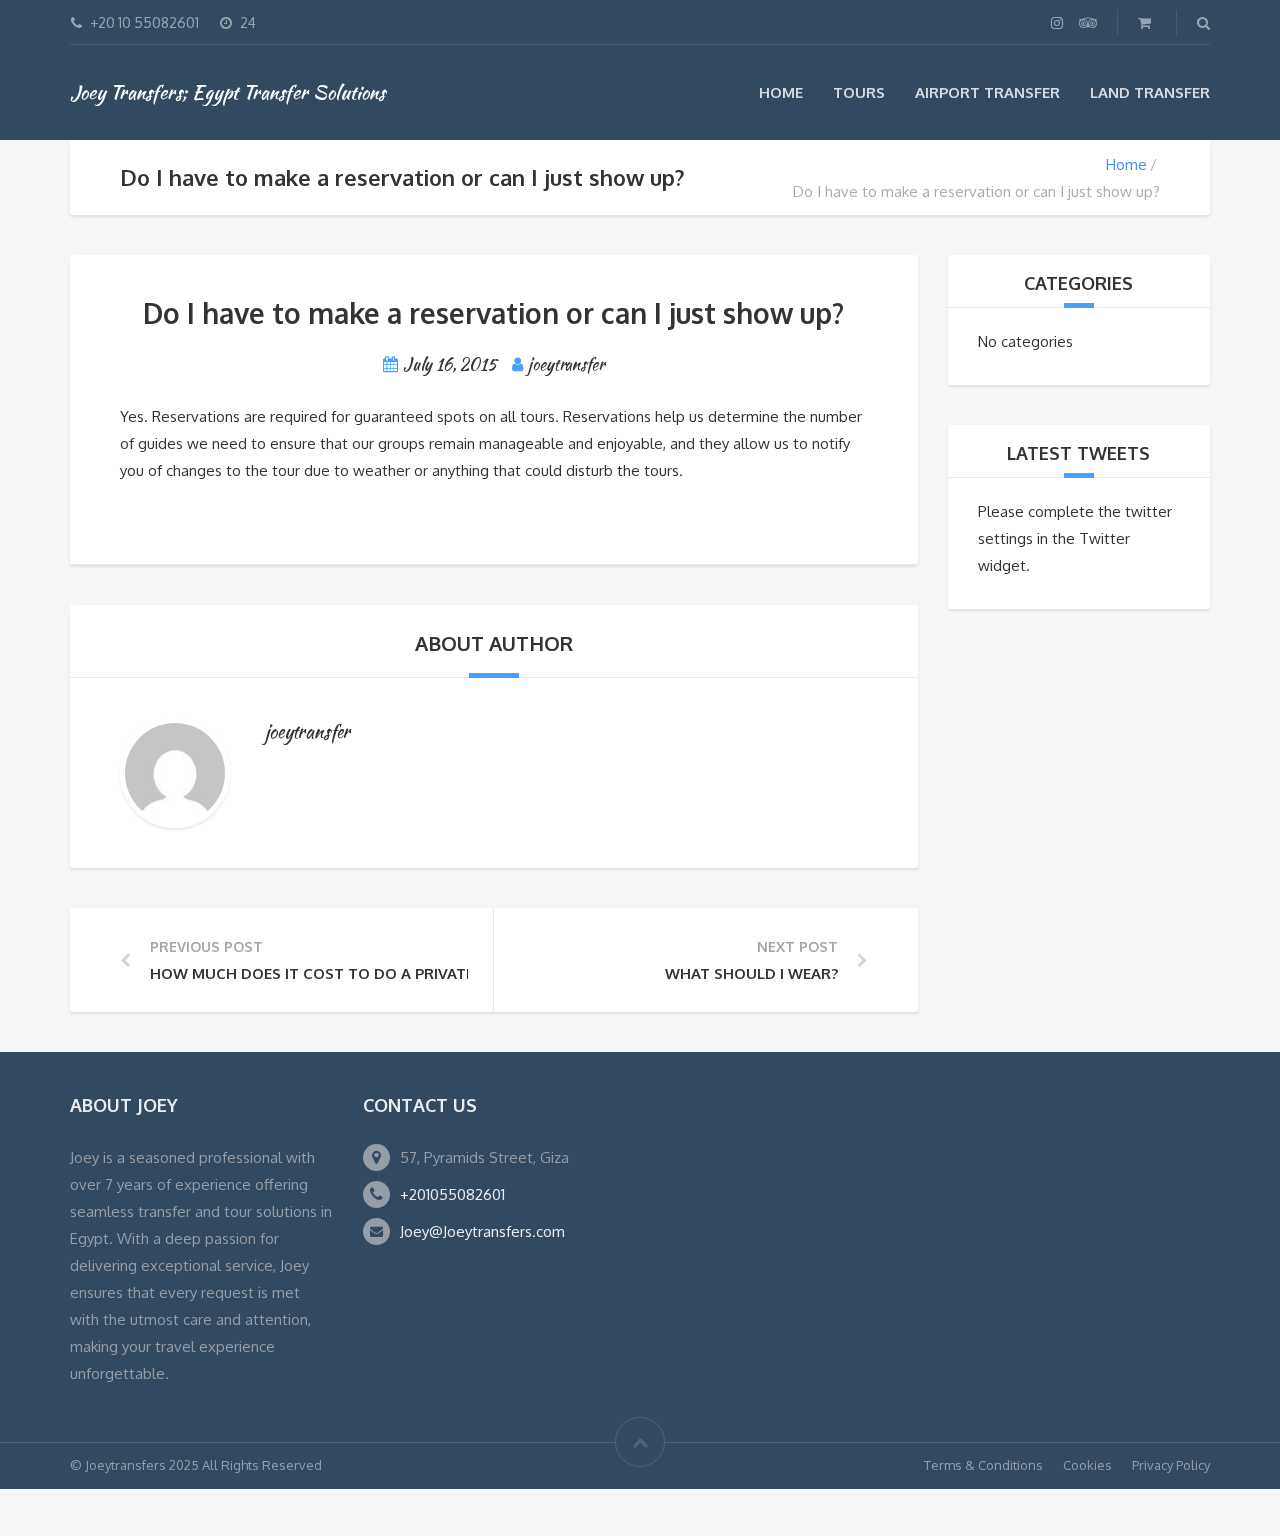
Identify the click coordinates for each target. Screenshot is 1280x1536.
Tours (859, 92)
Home (781, 92)
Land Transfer (1150, 92)
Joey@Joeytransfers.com (482, 1231)
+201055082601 (452, 1194)
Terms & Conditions (983, 1465)
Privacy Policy (1171, 1465)
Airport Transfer (987, 92)
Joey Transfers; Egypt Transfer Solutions (227, 92)
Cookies (1087, 1465)
